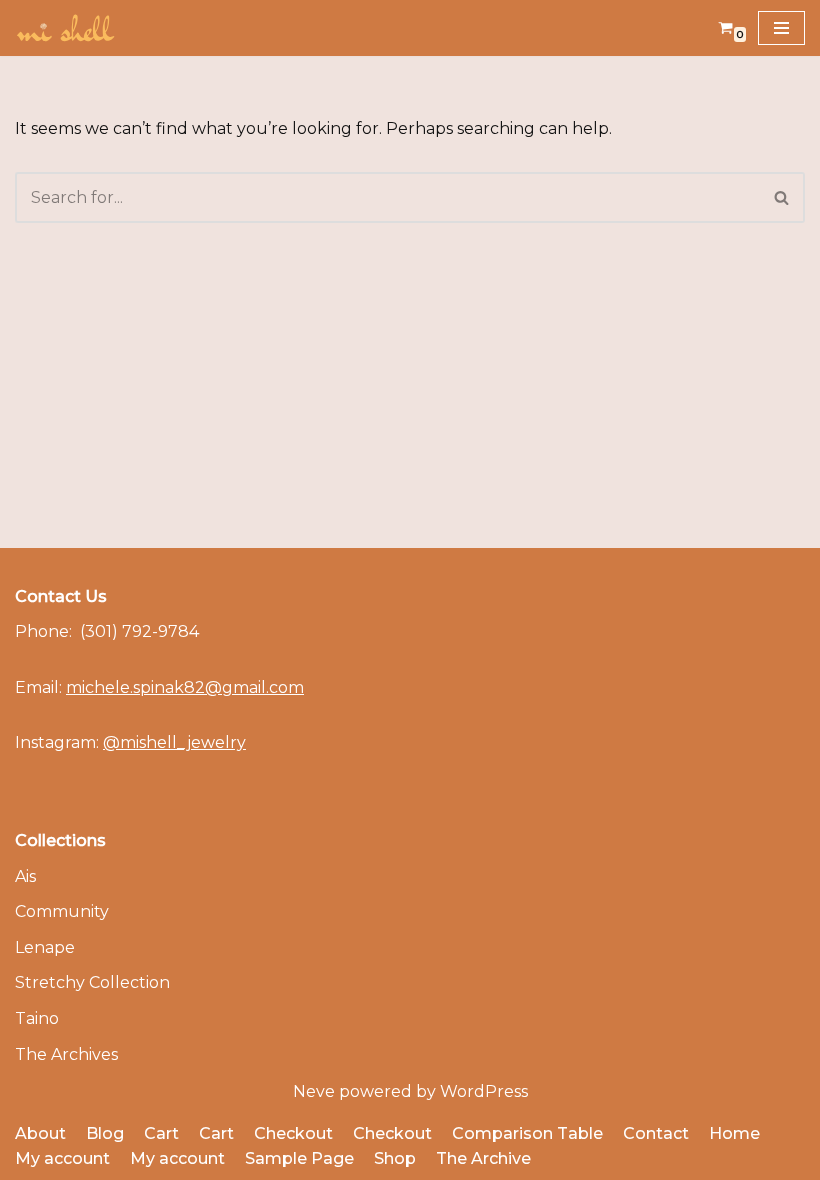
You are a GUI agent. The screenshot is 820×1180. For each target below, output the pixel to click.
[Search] (782, 197)
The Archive (483, 1158)
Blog (105, 1133)
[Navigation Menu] (781, 28)
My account (62, 1158)
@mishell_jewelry (174, 742)
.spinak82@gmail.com (185, 687)
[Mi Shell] (65, 28)
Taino (37, 1018)
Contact (656, 1133)
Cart (161, 1133)
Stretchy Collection (92, 982)
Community (62, 911)
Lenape (45, 947)
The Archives (66, 1054)
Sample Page (299, 1158)
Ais (25, 876)
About (40, 1133)
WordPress (484, 1091)
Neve (314, 1091)
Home (734, 1133)
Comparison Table (527, 1133)
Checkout (293, 1133)
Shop (395, 1158)
